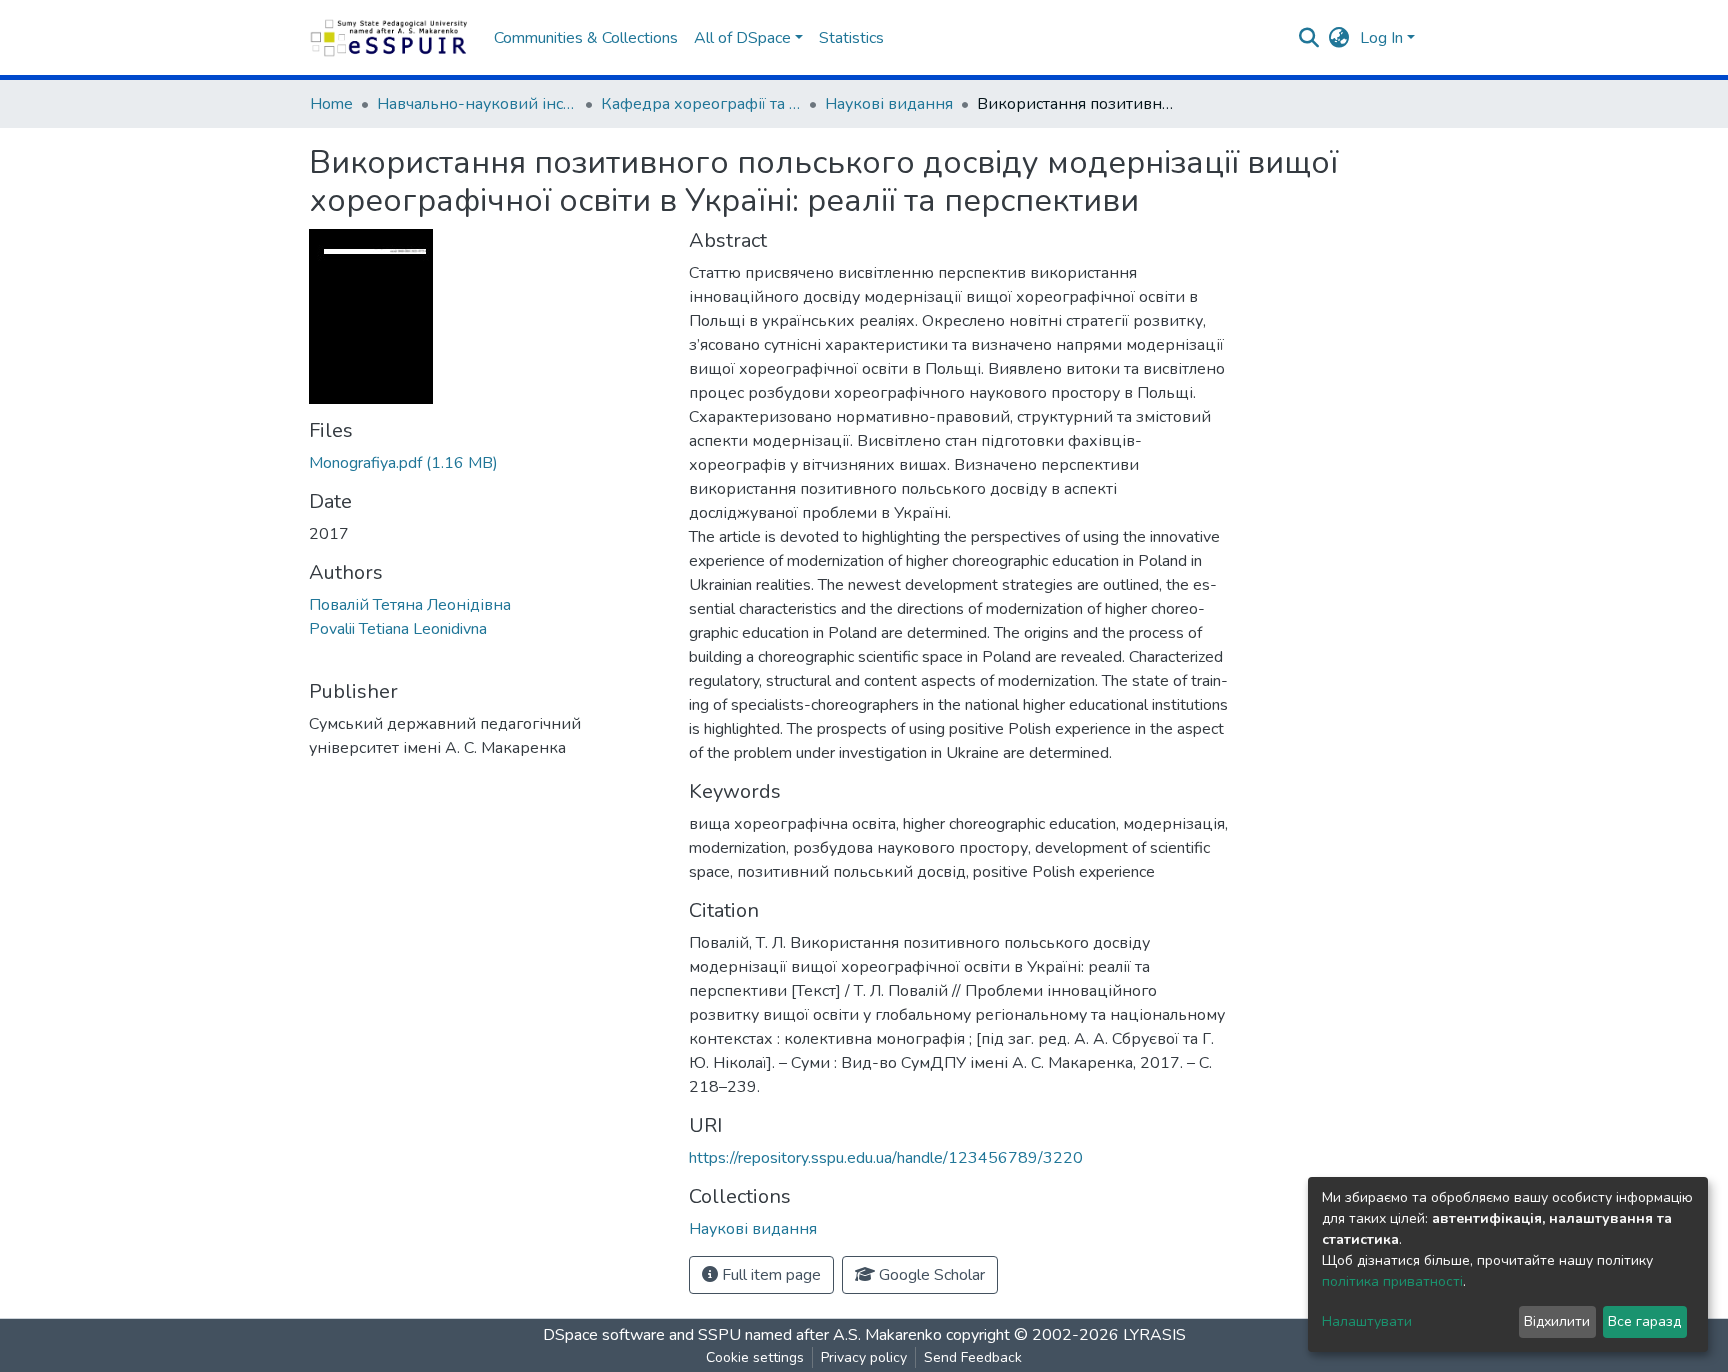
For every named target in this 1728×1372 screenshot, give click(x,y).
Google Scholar (930, 1275)
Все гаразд (1644, 1321)
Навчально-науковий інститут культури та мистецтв (477, 104)
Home (331, 104)
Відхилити (1557, 1321)
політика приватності (1392, 1281)
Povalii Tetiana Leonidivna (398, 629)
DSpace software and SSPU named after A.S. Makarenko (742, 1335)
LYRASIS (1154, 1335)
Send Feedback (973, 1357)
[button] (1339, 38)
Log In (1381, 38)
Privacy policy (864, 1357)
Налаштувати (1367, 1321)
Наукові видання (889, 104)
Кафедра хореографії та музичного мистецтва (701, 104)
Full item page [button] (769, 1275)
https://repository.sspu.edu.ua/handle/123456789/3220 (886, 1158)
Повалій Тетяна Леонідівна (410, 605)
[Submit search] (1309, 38)
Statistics (851, 38)
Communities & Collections (586, 38)
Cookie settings (755, 1357)
